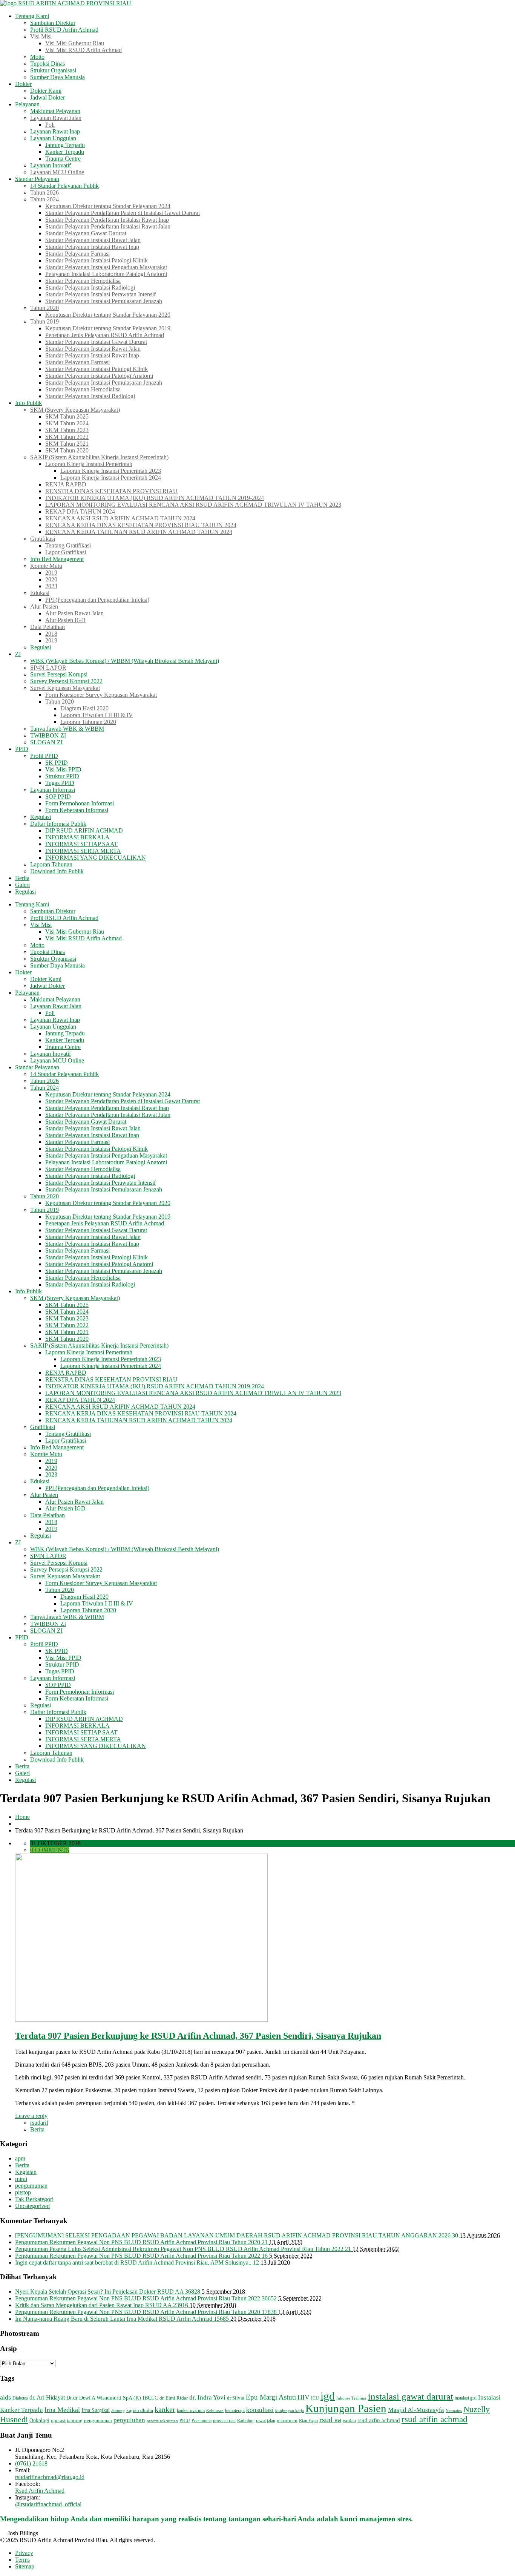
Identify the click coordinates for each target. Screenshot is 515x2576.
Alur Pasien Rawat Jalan (74, 613)
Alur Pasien (44, 606)
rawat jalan (266, 2421)
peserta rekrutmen (162, 2421)
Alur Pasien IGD (65, 620)
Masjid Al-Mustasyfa (416, 2410)
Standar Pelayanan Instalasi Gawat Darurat (96, 342)
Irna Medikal (62, 2410)
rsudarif (39, 2123)
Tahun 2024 (44, 199)
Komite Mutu (46, 566)
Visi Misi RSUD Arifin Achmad (84, 50)
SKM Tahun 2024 (67, 423)
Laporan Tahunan (51, 864)
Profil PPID (44, 756)
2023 (51, 586)
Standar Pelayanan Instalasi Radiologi (90, 287)
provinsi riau (224, 2421)
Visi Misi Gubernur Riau (75, 43)
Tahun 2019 (44, 321)
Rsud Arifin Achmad (40, 2491)
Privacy (24, 2553)
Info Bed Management (57, 559)
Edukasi (40, 593)
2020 (51, 579)
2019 (51, 573)
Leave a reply (31, 2116)
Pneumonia (202, 2421)
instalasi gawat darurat (411, 2396)
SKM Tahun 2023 (67, 430)
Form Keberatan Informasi (77, 810)
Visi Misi (41, 36)
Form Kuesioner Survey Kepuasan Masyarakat (101, 695)
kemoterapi (235, 2410)
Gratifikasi (43, 539)
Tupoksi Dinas (48, 64)
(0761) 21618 (31, 2463)
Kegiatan (26, 2172)
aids (5, 2397)
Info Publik (28, 403)
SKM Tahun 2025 (67, 416)
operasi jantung (67, 2420)
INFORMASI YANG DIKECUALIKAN (96, 858)
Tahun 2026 (44, 192)
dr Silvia (236, 2398)
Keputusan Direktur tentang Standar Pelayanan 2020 (108, 315)
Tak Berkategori (34, 2199)
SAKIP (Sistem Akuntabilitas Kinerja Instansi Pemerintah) (99, 457)
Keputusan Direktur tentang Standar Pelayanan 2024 (108, 206)
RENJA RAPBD (66, 484)
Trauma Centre (63, 159)
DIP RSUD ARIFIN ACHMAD (84, 830)
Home (22, 1817)
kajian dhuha (140, 2410)
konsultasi (260, 2410)
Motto (37, 57)
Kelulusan (215, 2411)
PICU (185, 2421)
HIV (303, 2397)
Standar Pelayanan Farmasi (77, 254)
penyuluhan (129, 2420)
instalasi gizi (466, 2398)
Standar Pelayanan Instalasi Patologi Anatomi (99, 376)
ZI (18, 654)
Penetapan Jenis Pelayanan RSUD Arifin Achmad (105, 335)
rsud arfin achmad (379, 2420)
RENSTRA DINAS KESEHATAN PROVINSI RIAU (111, 491)
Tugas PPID (60, 783)
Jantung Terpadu (65, 145)
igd (328, 2396)
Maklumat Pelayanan (55, 111)
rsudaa (349, 2420)
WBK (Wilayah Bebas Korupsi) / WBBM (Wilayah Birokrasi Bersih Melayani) (125, 661)
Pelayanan (27, 104)
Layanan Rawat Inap (55, 131)
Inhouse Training (351, 2398)
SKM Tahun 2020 (67, 450)
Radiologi (246, 2421)
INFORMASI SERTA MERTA (83, 851)
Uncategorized (32, 2206)
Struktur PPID (62, 776)
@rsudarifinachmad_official (48, 2504)
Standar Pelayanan (37, 179)
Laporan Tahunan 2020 (88, 722)
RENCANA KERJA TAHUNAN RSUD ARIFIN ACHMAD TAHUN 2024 (139, 532)
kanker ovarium (191, 2410)
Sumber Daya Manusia (57, 77)
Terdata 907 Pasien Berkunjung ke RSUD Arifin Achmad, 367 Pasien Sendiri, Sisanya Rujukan (198, 2036)
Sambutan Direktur (53, 23)
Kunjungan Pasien (346, 2408)
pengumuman (31, 2186)
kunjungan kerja (290, 2411)
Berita (22, 878)
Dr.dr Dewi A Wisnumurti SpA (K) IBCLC (112, 2398)
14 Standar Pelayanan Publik (64, 186)
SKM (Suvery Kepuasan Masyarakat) (75, 410)
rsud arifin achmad (435, 2419)
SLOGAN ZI (46, 742)
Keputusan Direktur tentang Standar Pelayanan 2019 (108, 328)
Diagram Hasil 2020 (84, 708)
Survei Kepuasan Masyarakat (65, 688)
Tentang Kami (32, 16)
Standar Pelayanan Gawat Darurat (86, 233)
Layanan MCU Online (57, 172)
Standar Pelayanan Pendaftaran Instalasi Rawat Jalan (108, 226)
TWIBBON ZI (48, 735)
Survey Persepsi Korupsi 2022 (66, 681)
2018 (51, 634)
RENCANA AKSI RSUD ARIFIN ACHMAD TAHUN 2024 (120, 518)
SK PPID (57, 763)
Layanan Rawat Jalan (56, 118)
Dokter (23, 84)
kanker (165, 2409)
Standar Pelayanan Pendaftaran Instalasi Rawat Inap (107, 220)
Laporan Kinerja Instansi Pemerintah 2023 (111, 471)
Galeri (22, 885)
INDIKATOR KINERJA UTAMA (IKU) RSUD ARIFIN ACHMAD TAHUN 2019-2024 (155, 498)
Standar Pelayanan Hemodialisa (83, 281)
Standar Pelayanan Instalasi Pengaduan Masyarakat (106, 267)
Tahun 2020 (44, 308)
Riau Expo (308, 2421)
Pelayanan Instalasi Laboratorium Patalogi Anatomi (106, 274)
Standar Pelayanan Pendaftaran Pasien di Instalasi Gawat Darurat (123, 213)
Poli (50, 125)
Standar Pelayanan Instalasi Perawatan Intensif (100, 294)
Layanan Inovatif (51, 165)
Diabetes (20, 2398)
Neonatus (454, 2411)
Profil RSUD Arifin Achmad (64, 30)
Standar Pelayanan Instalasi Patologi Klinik (97, 260)
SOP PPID (58, 797)
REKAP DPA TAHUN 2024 (80, 511)
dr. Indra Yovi (207, 2397)
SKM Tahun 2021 (67, 444)
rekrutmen (287, 2420)
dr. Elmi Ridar (174, 2398)
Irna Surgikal (96, 2410)
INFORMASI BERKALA (77, 837)
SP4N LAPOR (48, 668)
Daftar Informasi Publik (58, 824)
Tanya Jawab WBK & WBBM (67, 729)
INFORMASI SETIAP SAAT (81, 844)
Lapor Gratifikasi (66, 552)
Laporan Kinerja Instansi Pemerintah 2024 (111, 478)
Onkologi (39, 2420)
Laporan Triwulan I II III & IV (97, 715)
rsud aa (330, 2420)
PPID (22, 749)
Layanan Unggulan (53, 138)
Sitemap (25, 2566)
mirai (21, 2179)
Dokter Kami (46, 91)
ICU (315, 2398)
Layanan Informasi (53, 790)
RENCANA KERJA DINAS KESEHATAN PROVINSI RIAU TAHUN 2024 (141, 525)
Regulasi (41, 647)
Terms (22, 2560)
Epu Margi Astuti (271, 2397)
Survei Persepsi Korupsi (59, 674)
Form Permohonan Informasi (80, 803)
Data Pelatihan (48, 627)
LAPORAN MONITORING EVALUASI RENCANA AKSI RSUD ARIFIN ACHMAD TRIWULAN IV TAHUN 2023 (193, 505)
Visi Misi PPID (63, 769)
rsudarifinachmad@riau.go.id (50, 2477)
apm (20, 2158)
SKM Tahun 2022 (67, 437)
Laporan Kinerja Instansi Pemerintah (89, 464)
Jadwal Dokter (48, 97)
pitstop (23, 2192)
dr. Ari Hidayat (47, 2397)
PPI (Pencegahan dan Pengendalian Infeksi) (97, 600)
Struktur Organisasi (53, 70)
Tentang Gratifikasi (68, 545)
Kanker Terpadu (65, 152)
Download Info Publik (57, 871)
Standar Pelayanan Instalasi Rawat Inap (92, 247)
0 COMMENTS (50, 1850)
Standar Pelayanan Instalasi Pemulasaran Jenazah (104, 301)
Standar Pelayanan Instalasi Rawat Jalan (93, 240)
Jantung (118, 2411)
